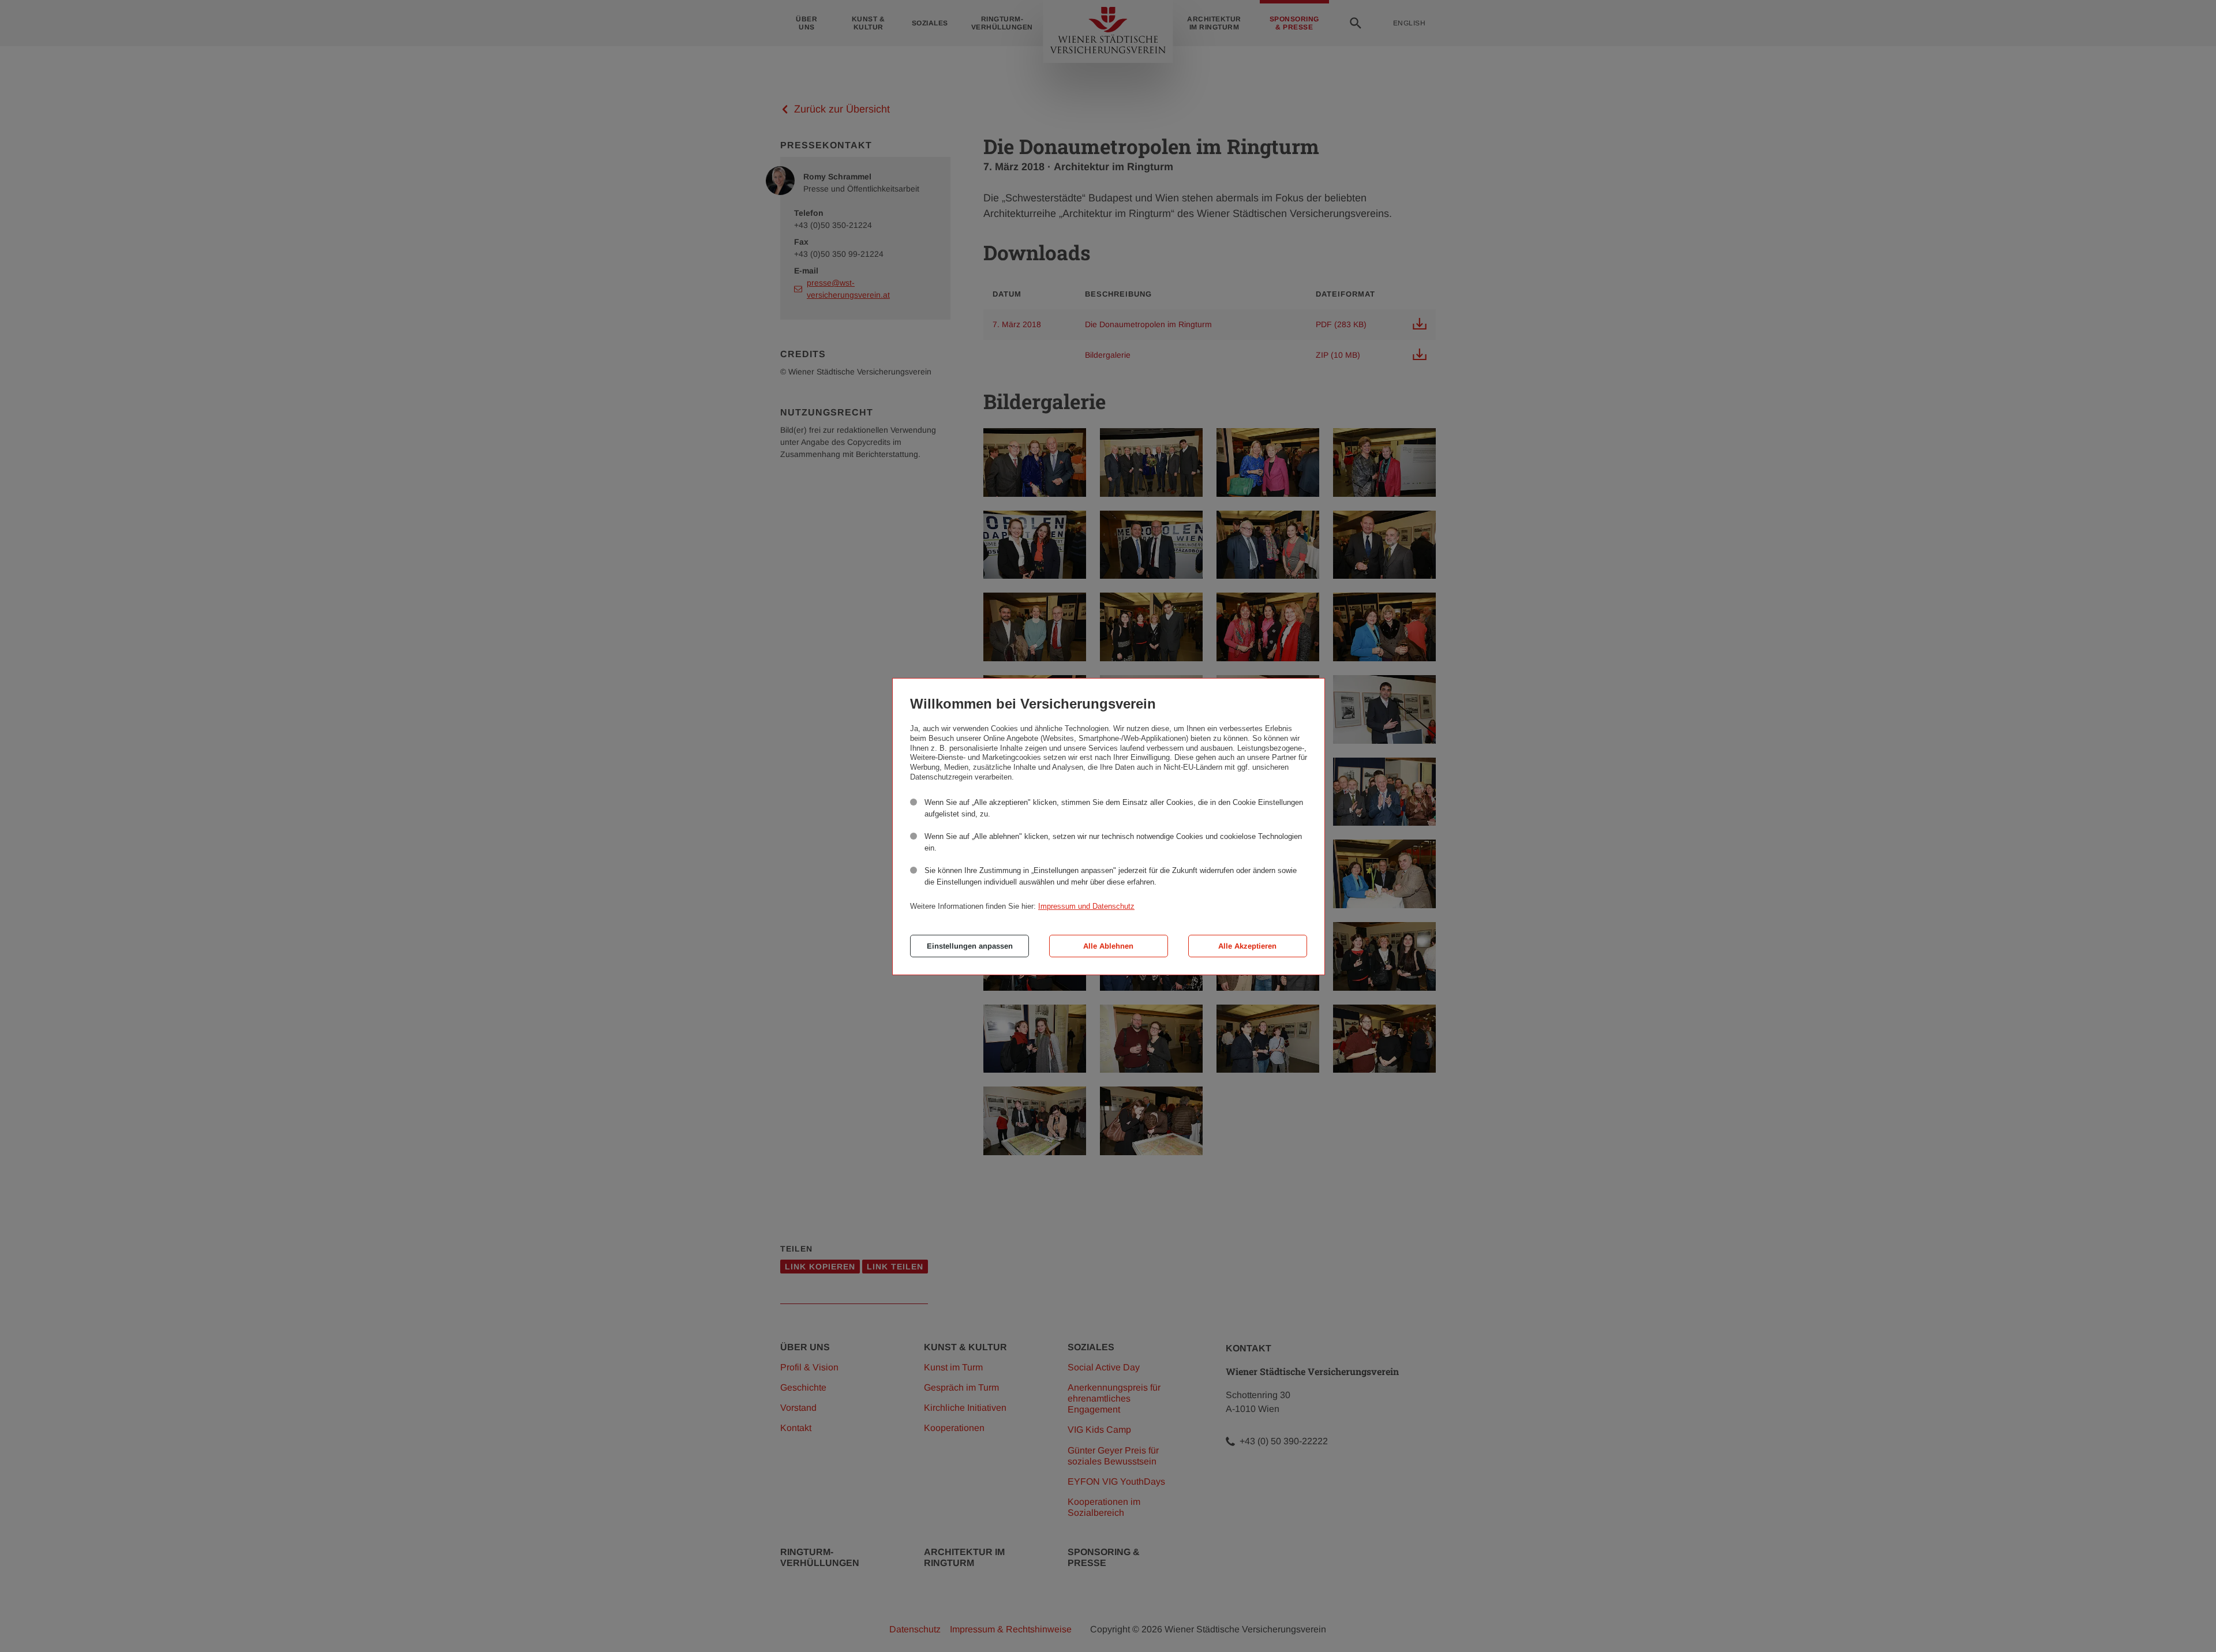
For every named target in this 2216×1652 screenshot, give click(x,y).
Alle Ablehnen (1108, 946)
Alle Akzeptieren (1247, 946)
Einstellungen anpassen (970, 946)
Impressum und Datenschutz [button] (1086, 906)
